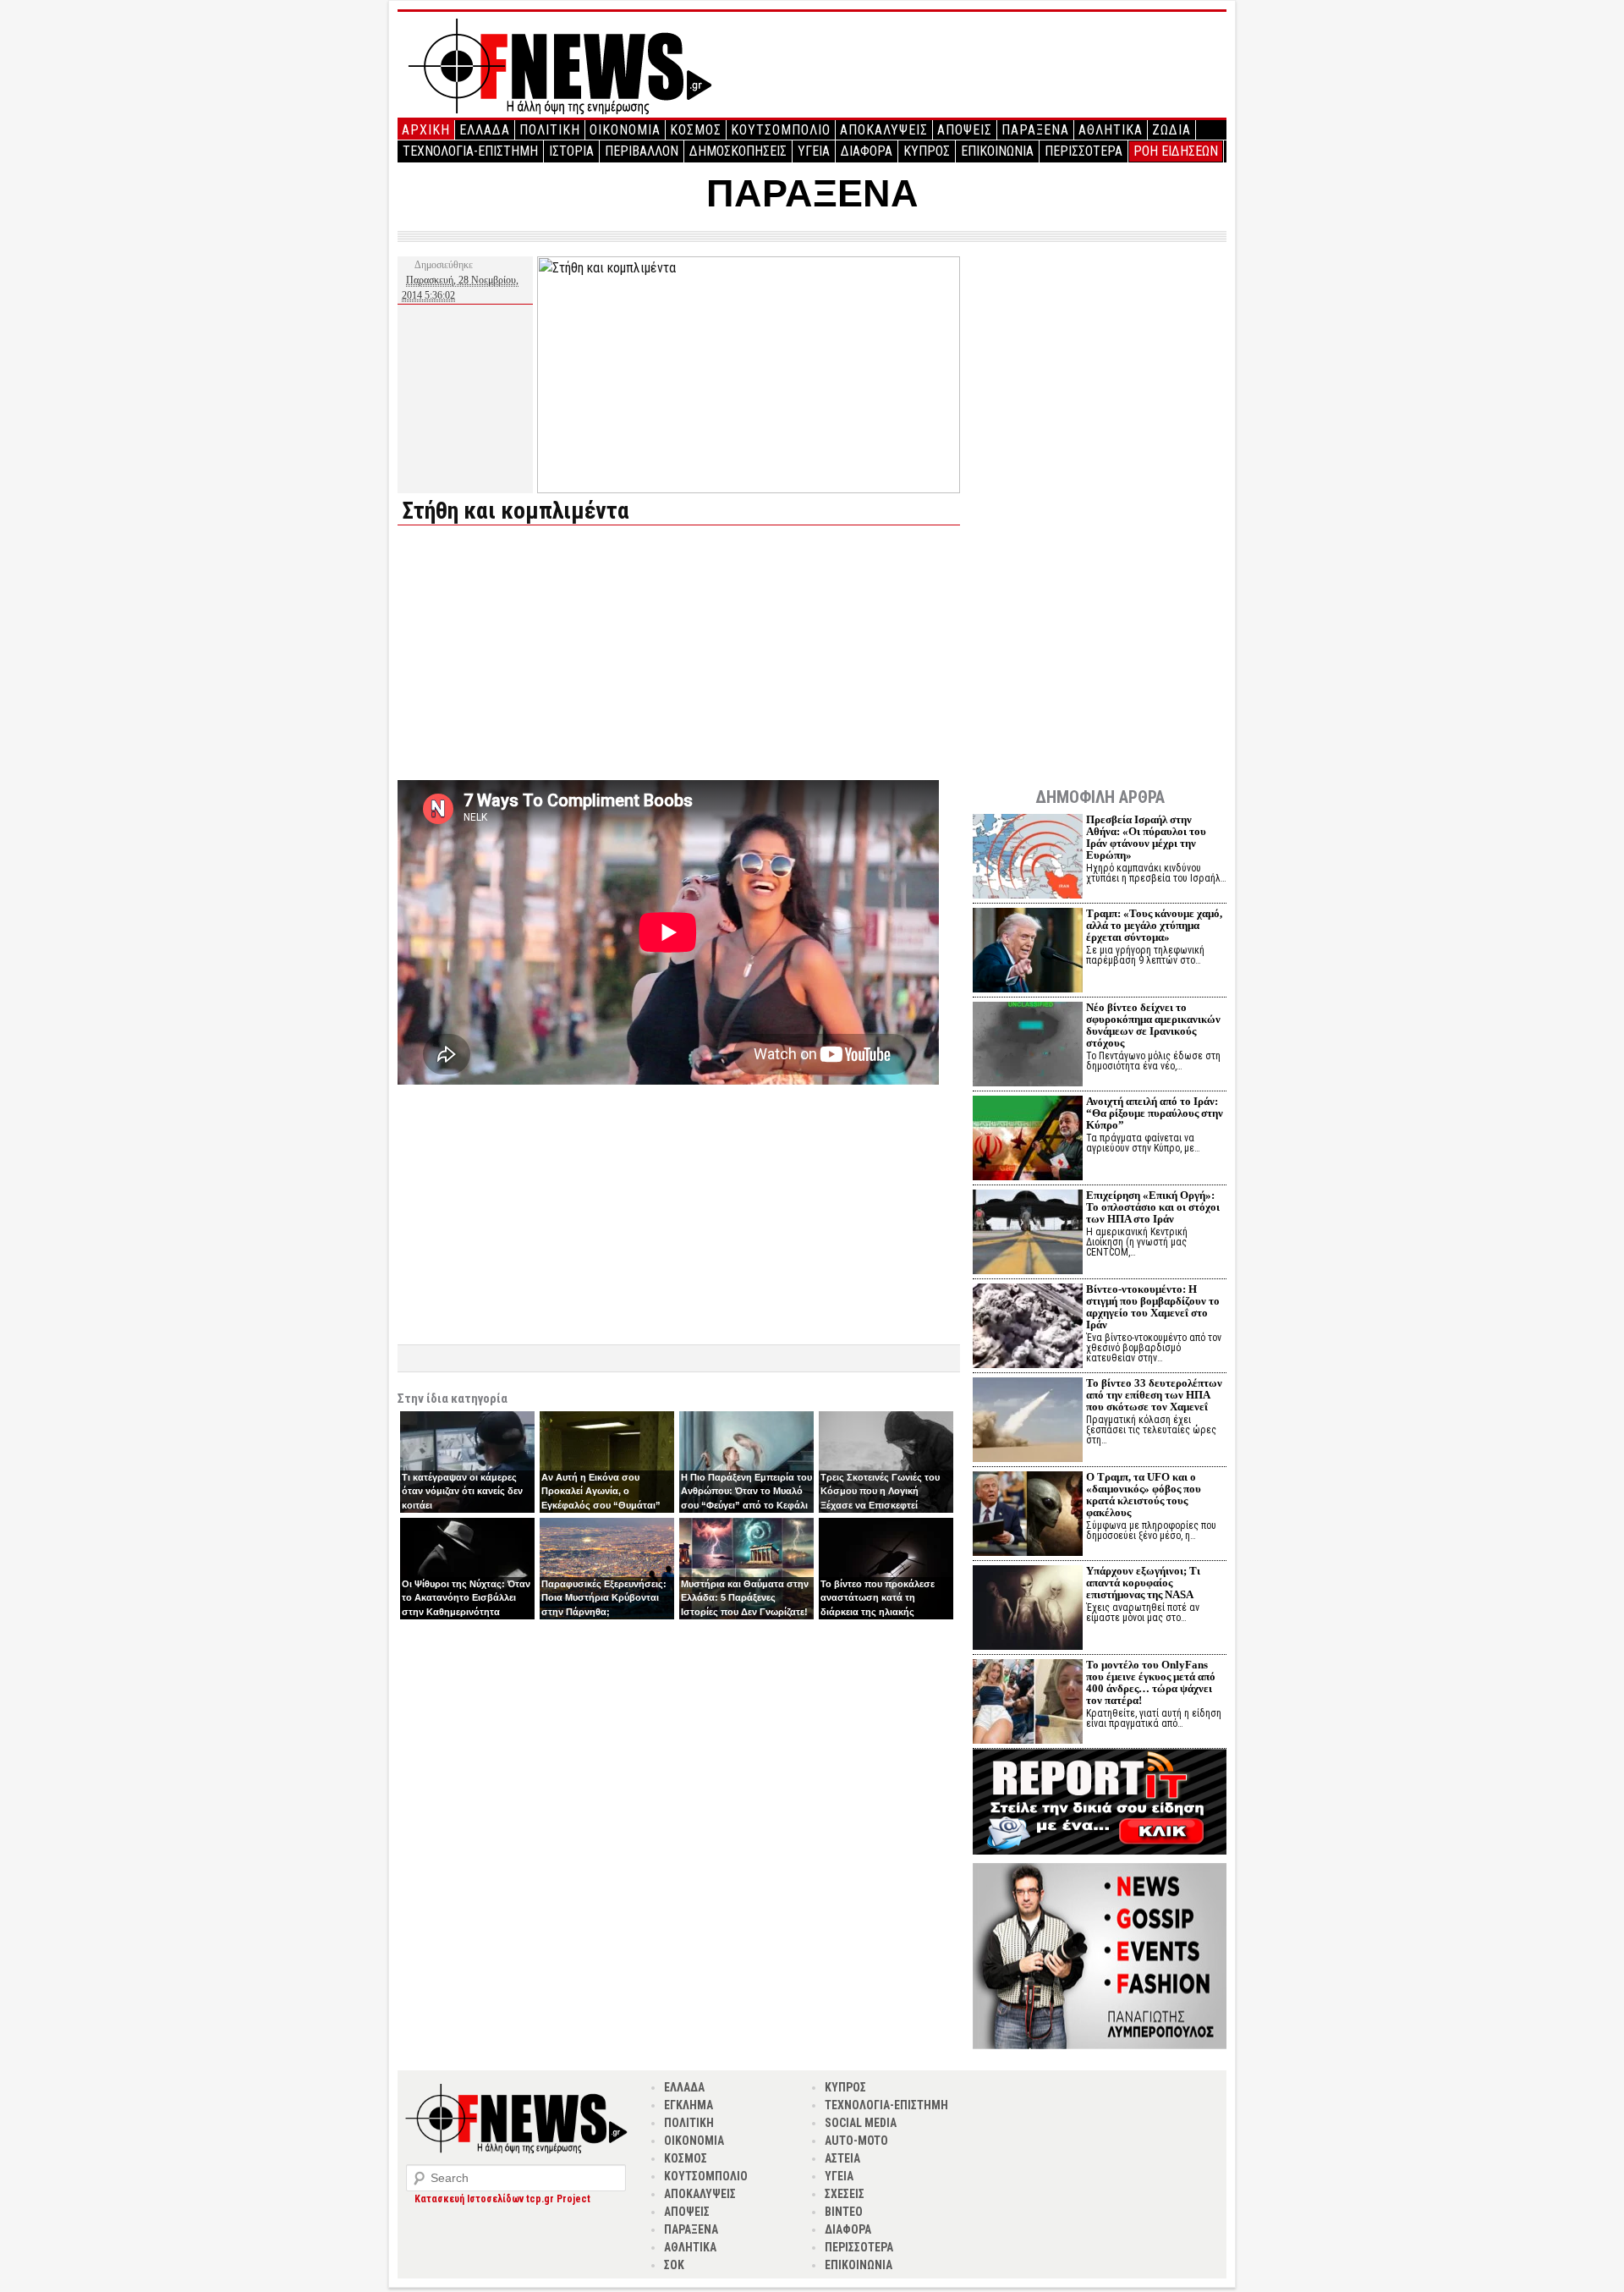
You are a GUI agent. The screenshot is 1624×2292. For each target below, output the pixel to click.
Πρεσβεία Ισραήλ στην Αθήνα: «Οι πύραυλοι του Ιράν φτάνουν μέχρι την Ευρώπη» (1146, 837)
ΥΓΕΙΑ (814, 151)
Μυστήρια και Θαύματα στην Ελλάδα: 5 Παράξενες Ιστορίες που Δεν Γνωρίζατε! (745, 1598)
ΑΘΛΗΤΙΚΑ (1111, 130)
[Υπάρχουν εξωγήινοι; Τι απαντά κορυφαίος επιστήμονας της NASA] (1028, 1610)
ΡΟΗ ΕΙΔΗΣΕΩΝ (1176, 151)
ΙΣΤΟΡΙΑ (571, 151)
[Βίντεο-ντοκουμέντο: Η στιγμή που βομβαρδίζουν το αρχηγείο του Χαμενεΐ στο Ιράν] (1028, 1328)
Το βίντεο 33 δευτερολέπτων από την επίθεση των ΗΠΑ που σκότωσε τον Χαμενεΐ (1154, 1395)
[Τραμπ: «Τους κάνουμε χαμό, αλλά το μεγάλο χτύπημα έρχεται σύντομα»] (1028, 952)
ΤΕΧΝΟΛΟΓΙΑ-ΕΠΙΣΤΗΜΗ (470, 151)
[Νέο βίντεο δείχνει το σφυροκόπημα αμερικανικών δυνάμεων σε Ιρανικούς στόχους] (1028, 1046)
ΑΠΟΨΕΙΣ (965, 130)
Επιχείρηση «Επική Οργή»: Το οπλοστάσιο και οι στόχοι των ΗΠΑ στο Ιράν (1153, 1207)
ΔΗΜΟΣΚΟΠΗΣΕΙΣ (738, 151)
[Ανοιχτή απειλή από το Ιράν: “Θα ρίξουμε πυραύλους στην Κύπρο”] (1028, 1140)
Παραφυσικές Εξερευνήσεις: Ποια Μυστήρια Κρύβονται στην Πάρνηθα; (604, 1598)
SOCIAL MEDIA (861, 2123)
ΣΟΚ (674, 2265)
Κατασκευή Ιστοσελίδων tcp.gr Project (502, 2199)
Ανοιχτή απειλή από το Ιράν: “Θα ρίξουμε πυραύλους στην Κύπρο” (1155, 1113)
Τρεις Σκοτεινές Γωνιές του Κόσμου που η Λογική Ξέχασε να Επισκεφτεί (880, 1491)
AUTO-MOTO (856, 2141)
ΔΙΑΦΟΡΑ (867, 151)
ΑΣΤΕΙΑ (842, 2158)
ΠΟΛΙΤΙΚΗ (550, 130)
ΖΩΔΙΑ (1171, 130)
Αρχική (426, 130)
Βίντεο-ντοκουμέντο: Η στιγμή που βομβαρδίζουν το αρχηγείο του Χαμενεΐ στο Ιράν (1153, 1307)
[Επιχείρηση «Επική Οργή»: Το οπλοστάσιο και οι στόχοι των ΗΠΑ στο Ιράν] (1028, 1234)
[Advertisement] (540, 657)
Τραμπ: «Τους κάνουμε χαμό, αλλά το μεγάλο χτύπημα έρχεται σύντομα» (1154, 925)
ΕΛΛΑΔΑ (485, 130)
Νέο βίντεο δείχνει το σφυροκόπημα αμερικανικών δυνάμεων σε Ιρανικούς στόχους (1153, 1025)
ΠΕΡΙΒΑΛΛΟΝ (642, 151)
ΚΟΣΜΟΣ (696, 130)
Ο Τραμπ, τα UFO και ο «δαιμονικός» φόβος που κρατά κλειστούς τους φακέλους (1144, 1495)
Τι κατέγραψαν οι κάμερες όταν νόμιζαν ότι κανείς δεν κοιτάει (462, 1491)
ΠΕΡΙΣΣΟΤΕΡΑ (1084, 151)
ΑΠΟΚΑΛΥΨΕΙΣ (884, 130)
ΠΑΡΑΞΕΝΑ (1035, 130)
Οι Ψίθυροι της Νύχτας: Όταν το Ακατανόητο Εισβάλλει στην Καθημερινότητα (466, 1598)
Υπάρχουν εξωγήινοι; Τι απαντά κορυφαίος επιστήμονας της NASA (1143, 1583)
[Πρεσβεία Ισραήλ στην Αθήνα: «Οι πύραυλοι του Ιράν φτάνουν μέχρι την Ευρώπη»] (1028, 858)
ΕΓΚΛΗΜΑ (689, 2105)
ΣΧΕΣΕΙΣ (845, 2194)
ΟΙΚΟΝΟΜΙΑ (625, 130)
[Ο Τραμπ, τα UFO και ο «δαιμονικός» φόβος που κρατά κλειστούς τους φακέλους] (1028, 1516)
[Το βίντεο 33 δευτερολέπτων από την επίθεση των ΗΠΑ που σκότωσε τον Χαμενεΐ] (1028, 1422)
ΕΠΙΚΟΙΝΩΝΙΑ (997, 151)
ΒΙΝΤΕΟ (844, 2212)
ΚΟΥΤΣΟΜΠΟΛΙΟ (781, 130)
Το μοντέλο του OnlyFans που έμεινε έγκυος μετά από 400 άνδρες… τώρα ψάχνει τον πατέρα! (1151, 1682)
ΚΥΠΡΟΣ (927, 151)
